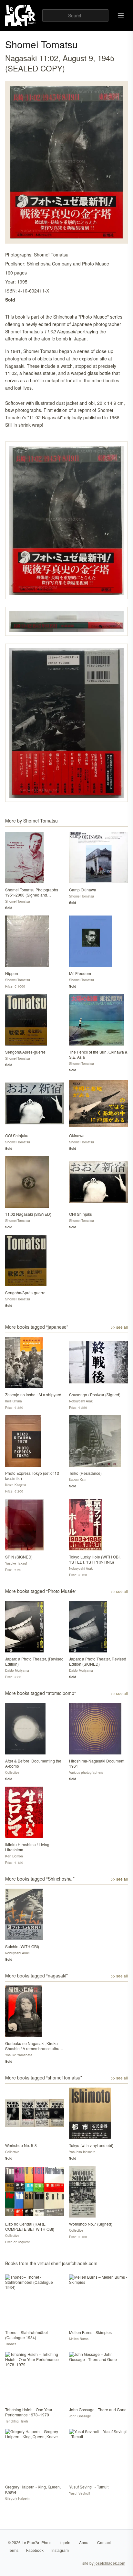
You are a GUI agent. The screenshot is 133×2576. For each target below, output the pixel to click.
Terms (13, 2550)
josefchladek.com (110, 2563)
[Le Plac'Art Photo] (21, 15)
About (84, 2542)
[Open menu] (121, 15)
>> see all (119, 1327)
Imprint (65, 2542)
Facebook (35, 2550)
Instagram (60, 2550)
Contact (104, 2542)
